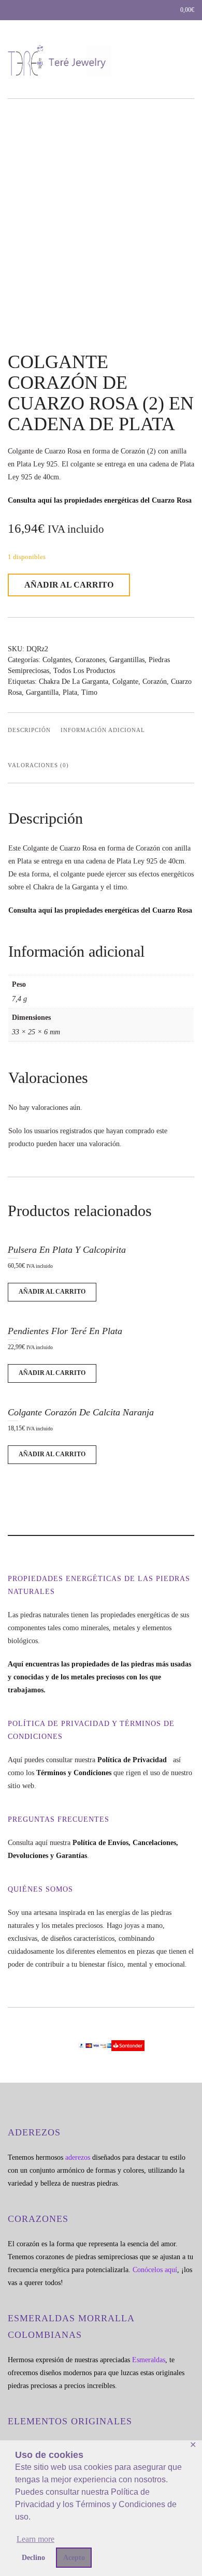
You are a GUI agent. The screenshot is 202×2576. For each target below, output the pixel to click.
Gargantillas (127, 660)
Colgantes (57, 660)
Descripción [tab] (29, 730)
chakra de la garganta (74, 682)
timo (89, 692)
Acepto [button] (74, 2557)
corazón (155, 682)
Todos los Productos (84, 671)
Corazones (90, 660)
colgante (125, 682)
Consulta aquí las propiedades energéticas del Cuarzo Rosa (100, 500)
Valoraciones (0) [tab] (38, 765)
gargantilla (42, 692)
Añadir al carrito (69, 585)
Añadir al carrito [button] (52, 1292)
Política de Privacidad (134, 1760)
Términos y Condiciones (74, 1773)
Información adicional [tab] (103, 730)
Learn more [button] (35, 2539)
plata (70, 692)
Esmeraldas (149, 2360)
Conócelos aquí (155, 2270)
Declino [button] (33, 2557)
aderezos (78, 2157)
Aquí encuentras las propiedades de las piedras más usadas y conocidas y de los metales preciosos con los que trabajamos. (99, 1677)
